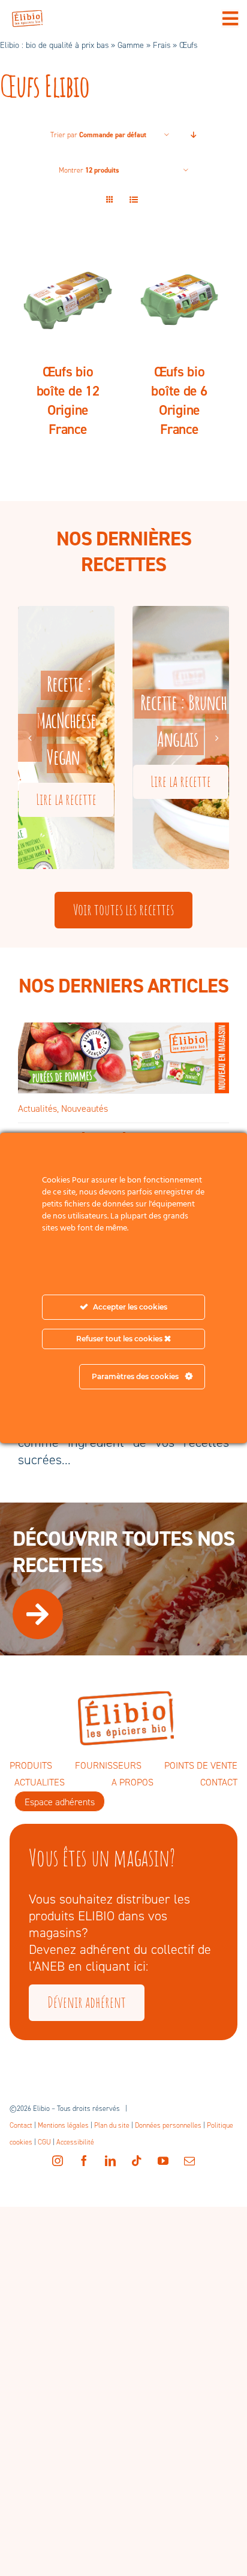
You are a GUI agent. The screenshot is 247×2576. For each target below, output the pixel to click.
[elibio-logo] (27, 16)
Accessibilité (75, 2142)
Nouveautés (85, 1108)
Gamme (131, 45)
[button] (30, 738)
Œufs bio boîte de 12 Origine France (68, 400)
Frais (162, 45)
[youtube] (163, 2161)
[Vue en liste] (133, 200)
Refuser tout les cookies (120, 1339)
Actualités (37, 1108)
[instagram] (58, 2161)
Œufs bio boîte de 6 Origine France (179, 400)
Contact (21, 2125)
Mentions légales (63, 2125)
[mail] (189, 2161)
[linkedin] (110, 2161)
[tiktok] (137, 2161)
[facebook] (84, 2161)
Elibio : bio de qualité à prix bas (54, 45)
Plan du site (112, 2125)
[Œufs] (68, 298)
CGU (44, 2142)
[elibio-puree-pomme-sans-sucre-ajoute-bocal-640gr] (123, 1029)
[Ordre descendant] (193, 135)
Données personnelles (168, 2125)
